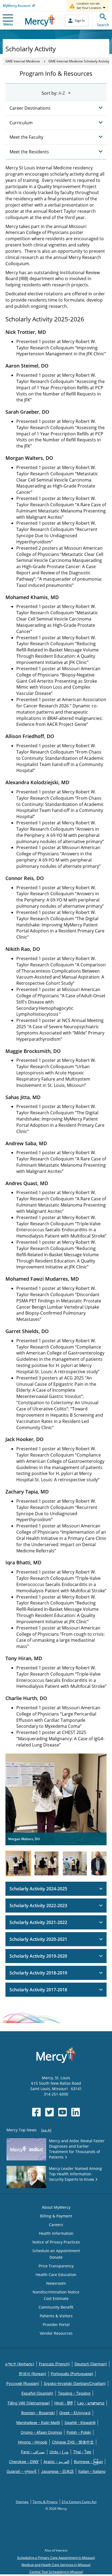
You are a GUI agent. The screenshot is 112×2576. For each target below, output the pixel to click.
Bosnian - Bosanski (38, 2413)
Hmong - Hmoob (33, 2442)
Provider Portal (56, 2325)
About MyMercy (56, 2207)
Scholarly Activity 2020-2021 (38, 1939)
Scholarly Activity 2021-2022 (38, 1922)
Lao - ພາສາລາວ (91, 2403)
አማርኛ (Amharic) (20, 2364)
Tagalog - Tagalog (74, 2393)
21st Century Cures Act (79, 2502)
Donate (56, 2257)
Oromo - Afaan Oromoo (41, 2432)
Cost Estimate (56, 2298)
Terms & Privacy (45, 2502)
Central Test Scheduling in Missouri (56, 2572)
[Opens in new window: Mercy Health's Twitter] (49, 2112)
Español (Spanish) (37, 2393)
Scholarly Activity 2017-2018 (38, 1990)
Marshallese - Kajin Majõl (38, 2422)
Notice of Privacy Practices (56, 2242)
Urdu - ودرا (59, 2452)
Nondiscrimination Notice (56, 2292)
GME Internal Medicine (23, 61)
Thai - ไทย (82, 2452)
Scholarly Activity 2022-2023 (38, 1906)
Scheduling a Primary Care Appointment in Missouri (56, 2558)
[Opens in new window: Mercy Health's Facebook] (36, 2112)
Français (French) (54, 2364)
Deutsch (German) (91, 2364)
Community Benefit (56, 2307)
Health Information (56, 2233)
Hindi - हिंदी (63, 2403)
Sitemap (22, 2502)
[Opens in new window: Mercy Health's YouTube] (63, 2112)
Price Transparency (56, 2266)
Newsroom (56, 2283)
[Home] (40, 20)
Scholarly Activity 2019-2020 (38, 1956)
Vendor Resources (56, 2333)
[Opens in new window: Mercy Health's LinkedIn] (76, 2112)
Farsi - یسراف (33, 2452)
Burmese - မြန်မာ (88, 2462)
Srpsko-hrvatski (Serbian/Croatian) (75, 2383)
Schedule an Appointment (56, 2251)
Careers (56, 2225)
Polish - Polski (79, 2432)
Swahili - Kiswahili (80, 2422)
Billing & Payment (56, 2216)
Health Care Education (56, 2275)
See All (46, 2130)
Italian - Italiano (92, 2471)
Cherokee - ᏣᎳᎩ (24, 2462)
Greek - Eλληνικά (75, 2413)
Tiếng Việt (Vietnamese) (29, 2403)
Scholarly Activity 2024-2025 (38, 1889)
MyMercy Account (17, 6)
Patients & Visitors (56, 2316)
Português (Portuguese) (72, 2374)
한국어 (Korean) (32, 2374)
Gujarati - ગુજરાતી (21, 2471)
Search (103, 25)
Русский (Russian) (23, 2383)
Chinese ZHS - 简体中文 (73, 2442)
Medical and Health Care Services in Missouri (56, 2565)
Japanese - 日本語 (57, 2471)
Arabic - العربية (56, 2462)
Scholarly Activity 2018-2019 (38, 1973)
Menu (8, 24)
